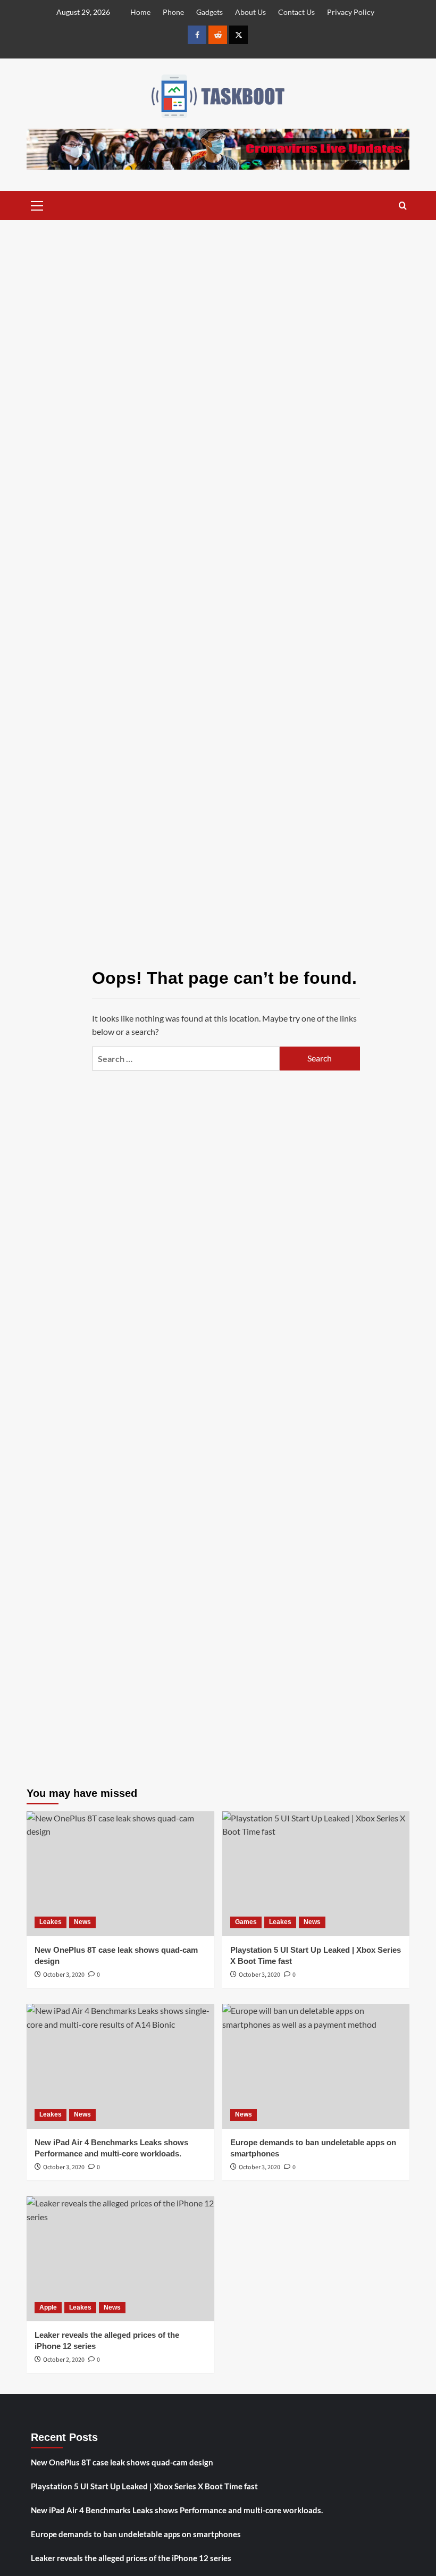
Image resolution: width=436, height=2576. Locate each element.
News (82, 1922)
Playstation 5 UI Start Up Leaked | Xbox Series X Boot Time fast (144, 2486)
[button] (37, 204)
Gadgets (209, 12)
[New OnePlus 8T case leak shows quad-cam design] (120, 1874)
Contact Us (296, 12)
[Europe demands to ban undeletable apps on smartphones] (316, 2066)
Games (246, 1922)
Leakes (51, 1922)
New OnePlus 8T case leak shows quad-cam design (122, 2462)
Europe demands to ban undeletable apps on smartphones (136, 2534)
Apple (48, 2307)
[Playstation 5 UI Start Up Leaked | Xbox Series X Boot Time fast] (316, 1874)
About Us (250, 12)
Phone (173, 12)
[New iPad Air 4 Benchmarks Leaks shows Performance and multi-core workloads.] (120, 2066)
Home (140, 12)
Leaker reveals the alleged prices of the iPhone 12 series (131, 2558)
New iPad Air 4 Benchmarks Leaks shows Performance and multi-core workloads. (177, 2510)
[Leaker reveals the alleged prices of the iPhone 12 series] (120, 2259)
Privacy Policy (351, 12)
